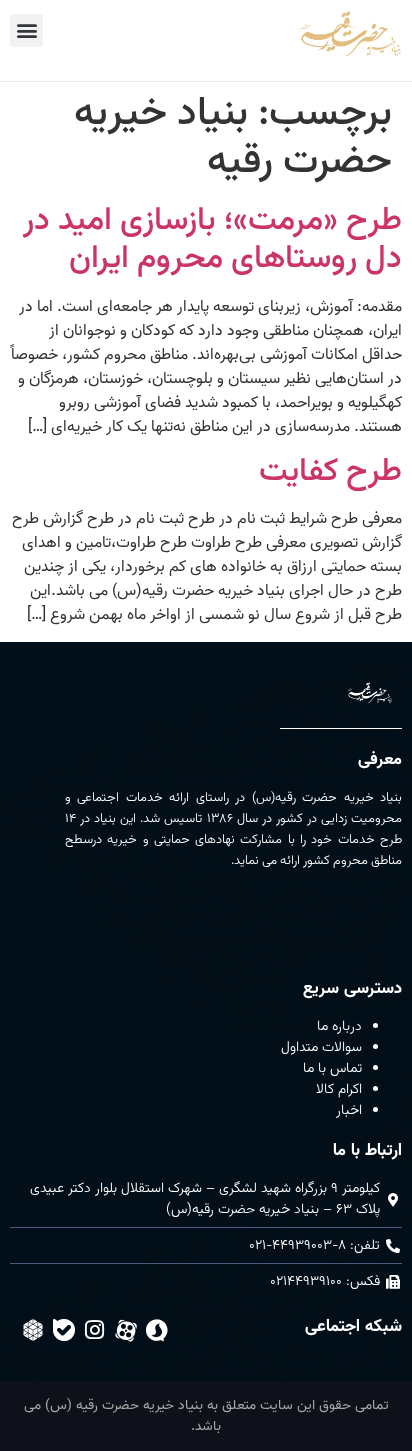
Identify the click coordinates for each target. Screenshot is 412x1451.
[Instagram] (95, 1330)
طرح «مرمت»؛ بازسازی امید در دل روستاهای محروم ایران (212, 240)
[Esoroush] (157, 1330)
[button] (26, 30)
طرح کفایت (330, 472)
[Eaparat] (126, 1330)
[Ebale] (64, 1330)
